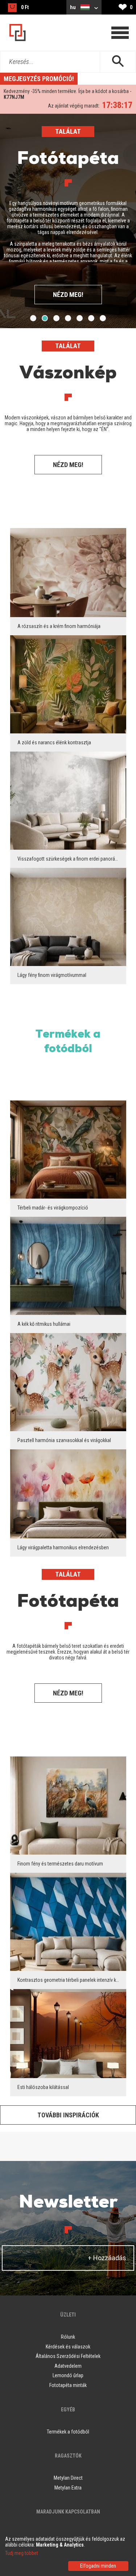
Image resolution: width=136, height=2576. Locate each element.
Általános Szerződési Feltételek (68, 2356)
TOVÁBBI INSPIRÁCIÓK (68, 2115)
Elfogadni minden (98, 2566)
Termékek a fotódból (68, 1042)
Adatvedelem (68, 2366)
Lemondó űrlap (68, 2375)
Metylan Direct (68, 2478)
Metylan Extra (68, 2488)
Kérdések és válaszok (68, 2347)
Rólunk (68, 2337)
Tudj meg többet (22, 2553)
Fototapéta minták (68, 2385)
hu (73, 7)
